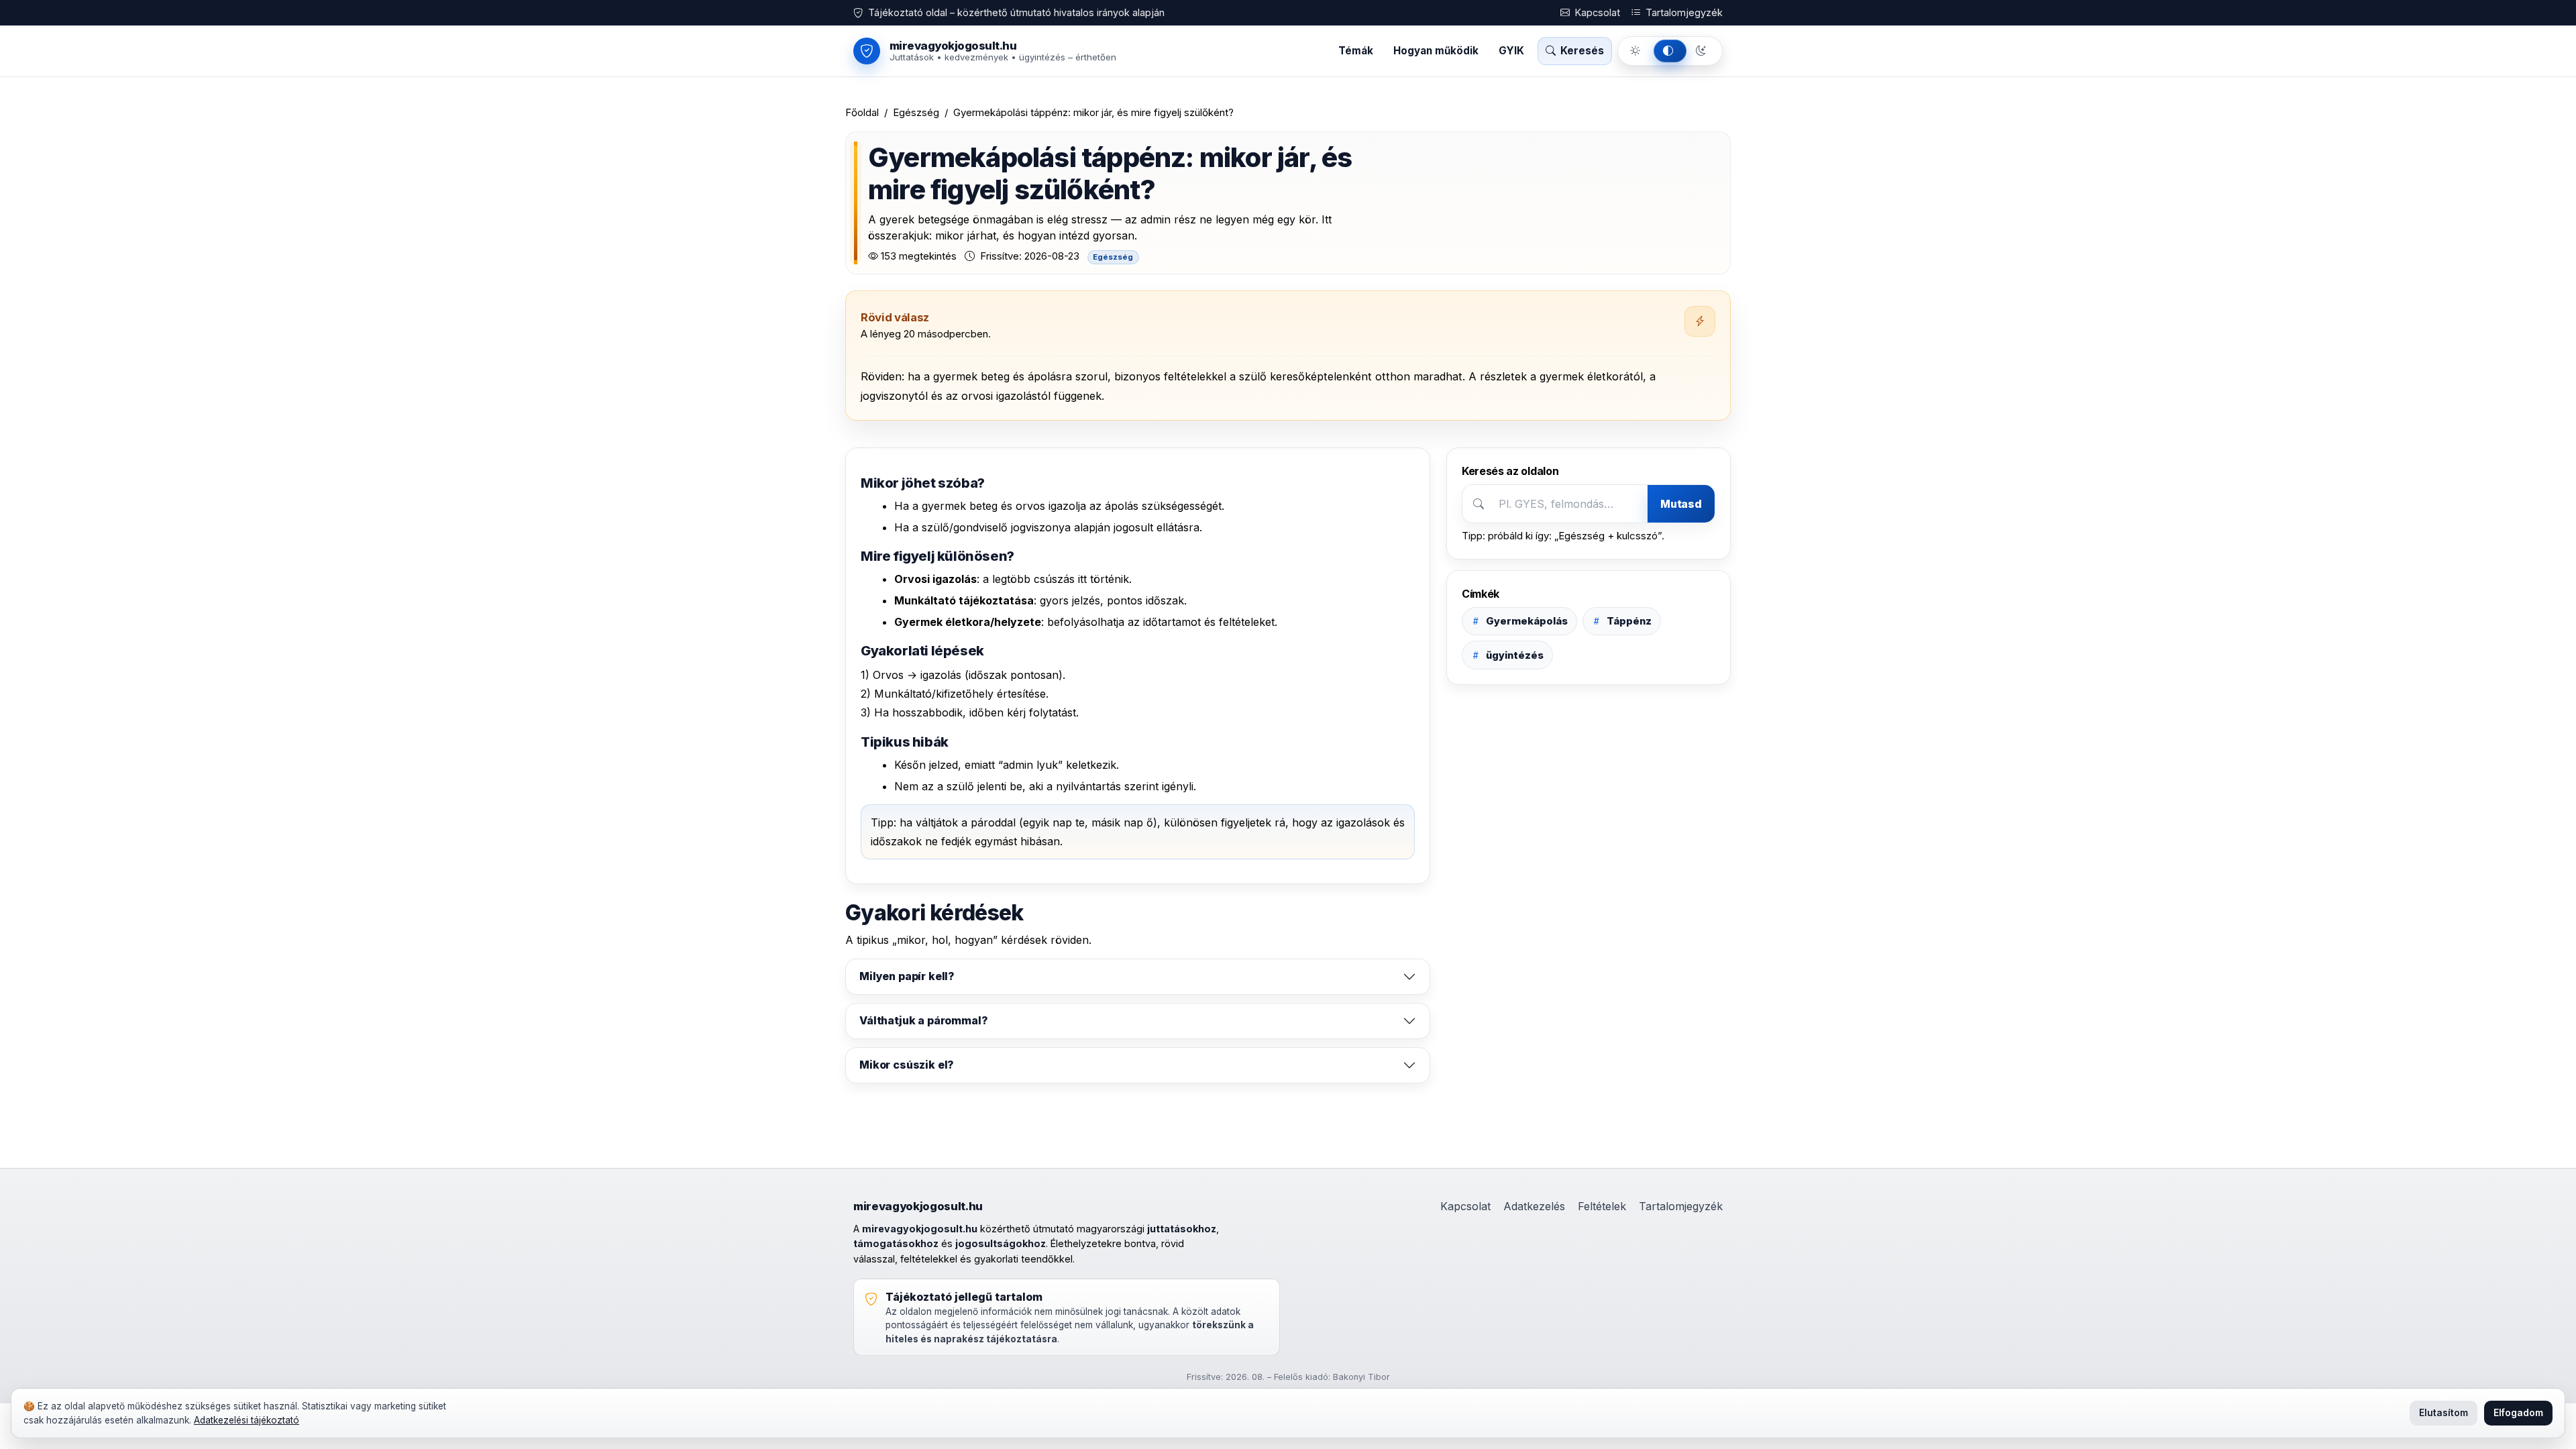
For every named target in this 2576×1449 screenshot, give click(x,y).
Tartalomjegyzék (1683, 12)
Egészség (916, 112)
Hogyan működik (1436, 51)
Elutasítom (2444, 1413)
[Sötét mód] (1703, 51)
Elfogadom (2518, 1413)
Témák (1356, 51)
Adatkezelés (1534, 1206)
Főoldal (862, 112)
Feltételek (1602, 1206)
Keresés (1581, 51)
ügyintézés (1515, 655)
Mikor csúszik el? (907, 1065)
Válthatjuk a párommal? (923, 1020)
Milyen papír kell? (907, 976)
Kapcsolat (1596, 12)
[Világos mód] (1637, 51)
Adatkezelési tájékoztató (247, 1420)
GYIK (1511, 51)
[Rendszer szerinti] (1670, 51)
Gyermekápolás (1527, 621)
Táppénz (1629, 621)
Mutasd (1681, 504)
